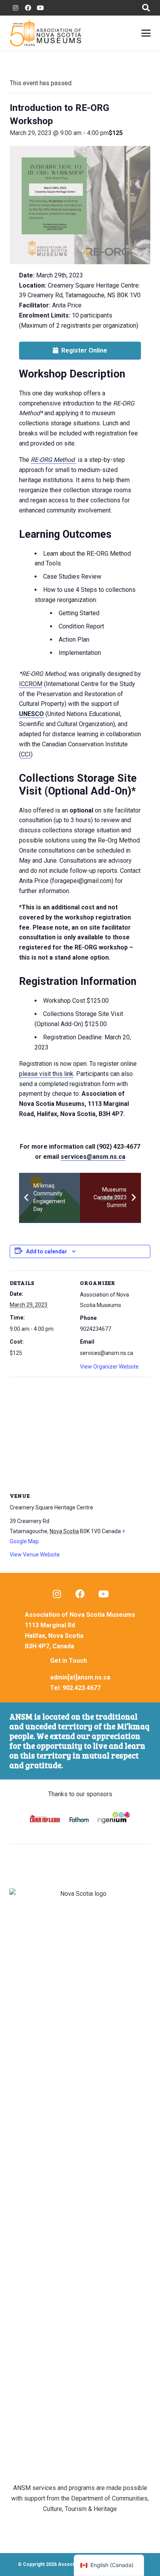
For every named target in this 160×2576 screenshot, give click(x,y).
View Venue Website (35, 1555)
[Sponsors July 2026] (80, 1819)
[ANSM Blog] (57, 1594)
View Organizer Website (109, 1367)
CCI (26, 754)
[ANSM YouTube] (40, 8)
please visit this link (46, 1074)
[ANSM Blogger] (16, 8)
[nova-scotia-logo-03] (80, 2180)
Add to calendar (47, 1251)
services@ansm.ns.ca (93, 1157)
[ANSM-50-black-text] (45, 33)
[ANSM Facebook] (28, 8)
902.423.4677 (82, 1688)
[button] (146, 8)
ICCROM (31, 684)
